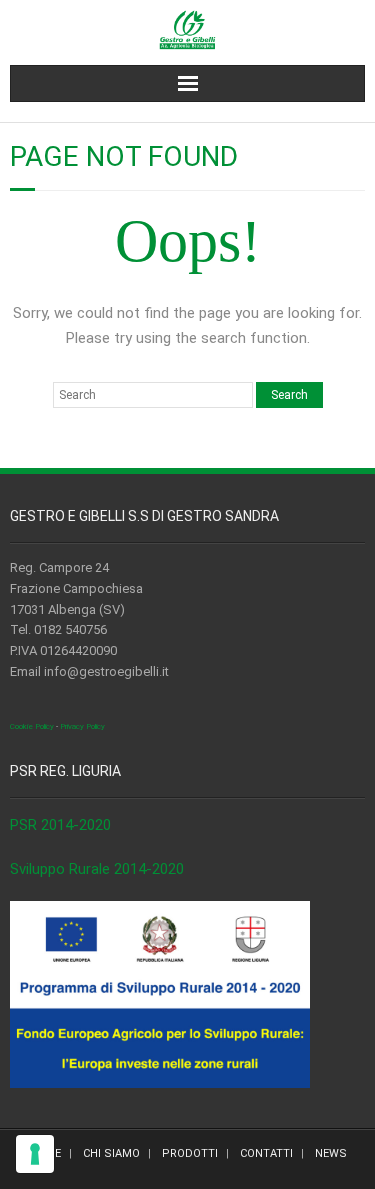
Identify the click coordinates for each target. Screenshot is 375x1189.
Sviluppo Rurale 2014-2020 (97, 869)
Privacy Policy (82, 726)
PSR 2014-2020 (60, 825)
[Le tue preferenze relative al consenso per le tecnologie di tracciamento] (35, 1154)
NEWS (331, 1153)
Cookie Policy (32, 726)
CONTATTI (266, 1153)
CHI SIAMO (111, 1153)
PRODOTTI (190, 1153)
